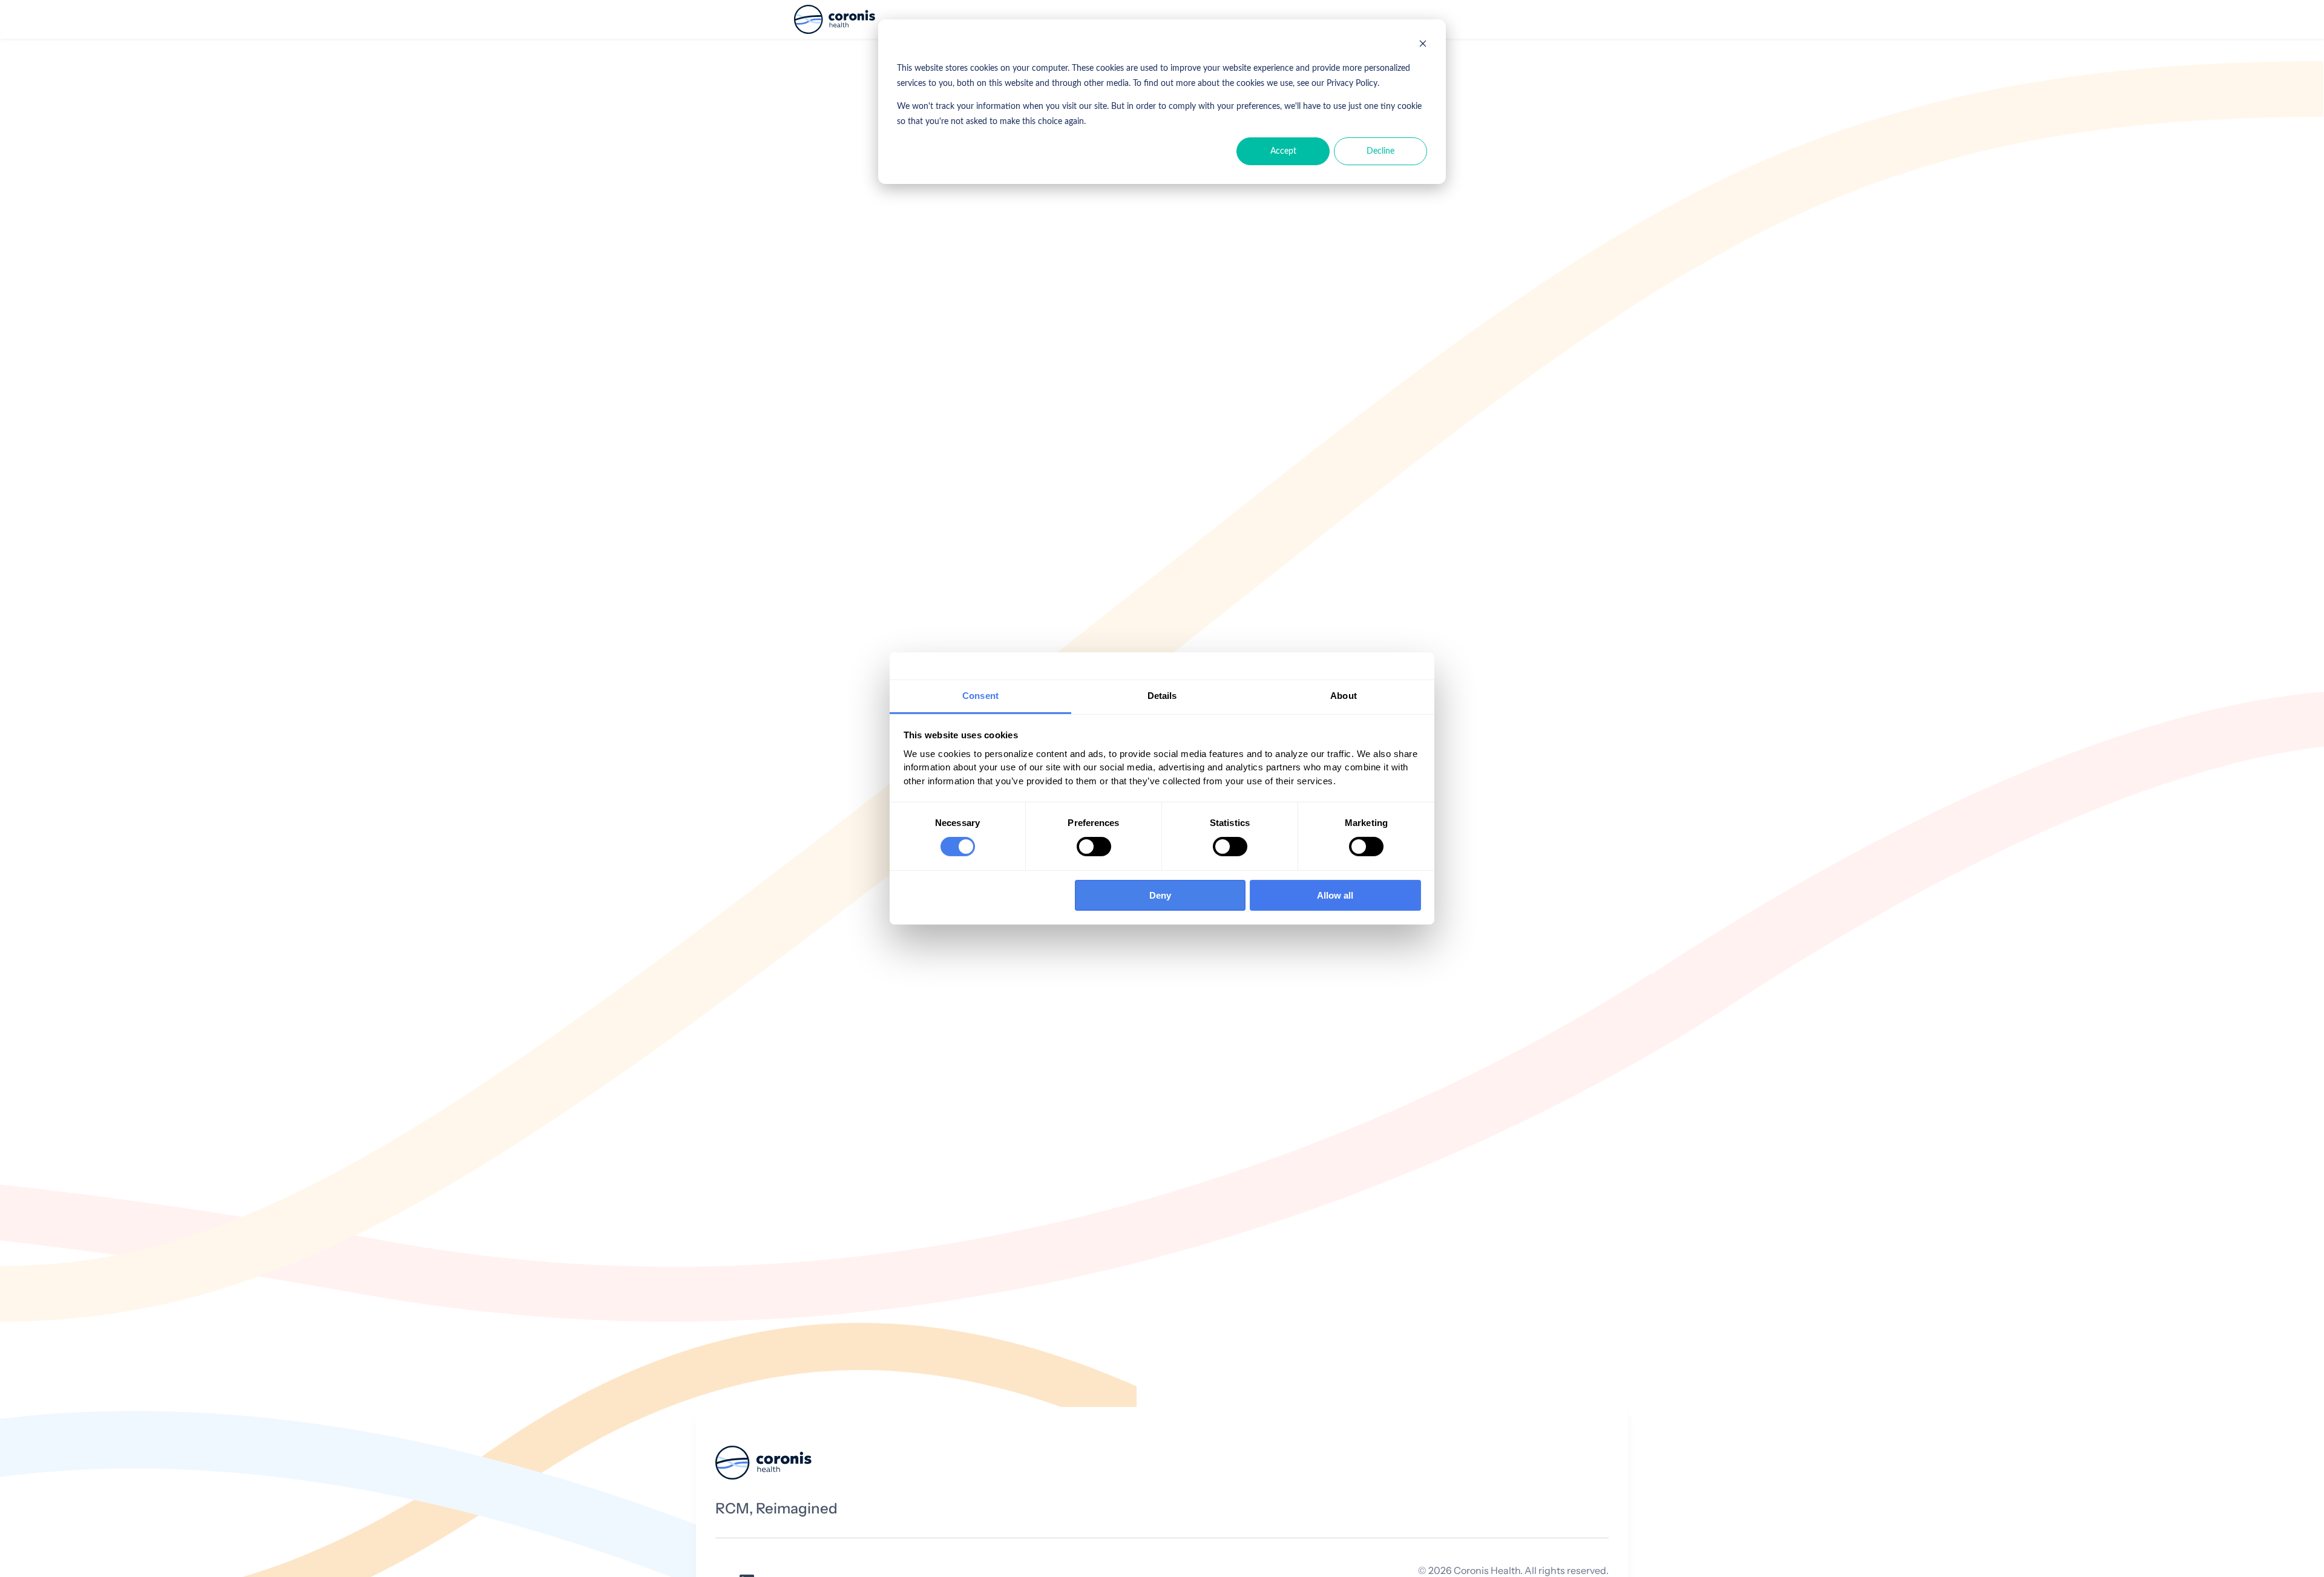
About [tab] (1344, 696)
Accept (1283, 151)
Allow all (1335, 895)
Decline (1380, 151)
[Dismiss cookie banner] (1423, 46)
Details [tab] (1162, 696)
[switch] (1094, 847)
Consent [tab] (980, 696)
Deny (1160, 895)
